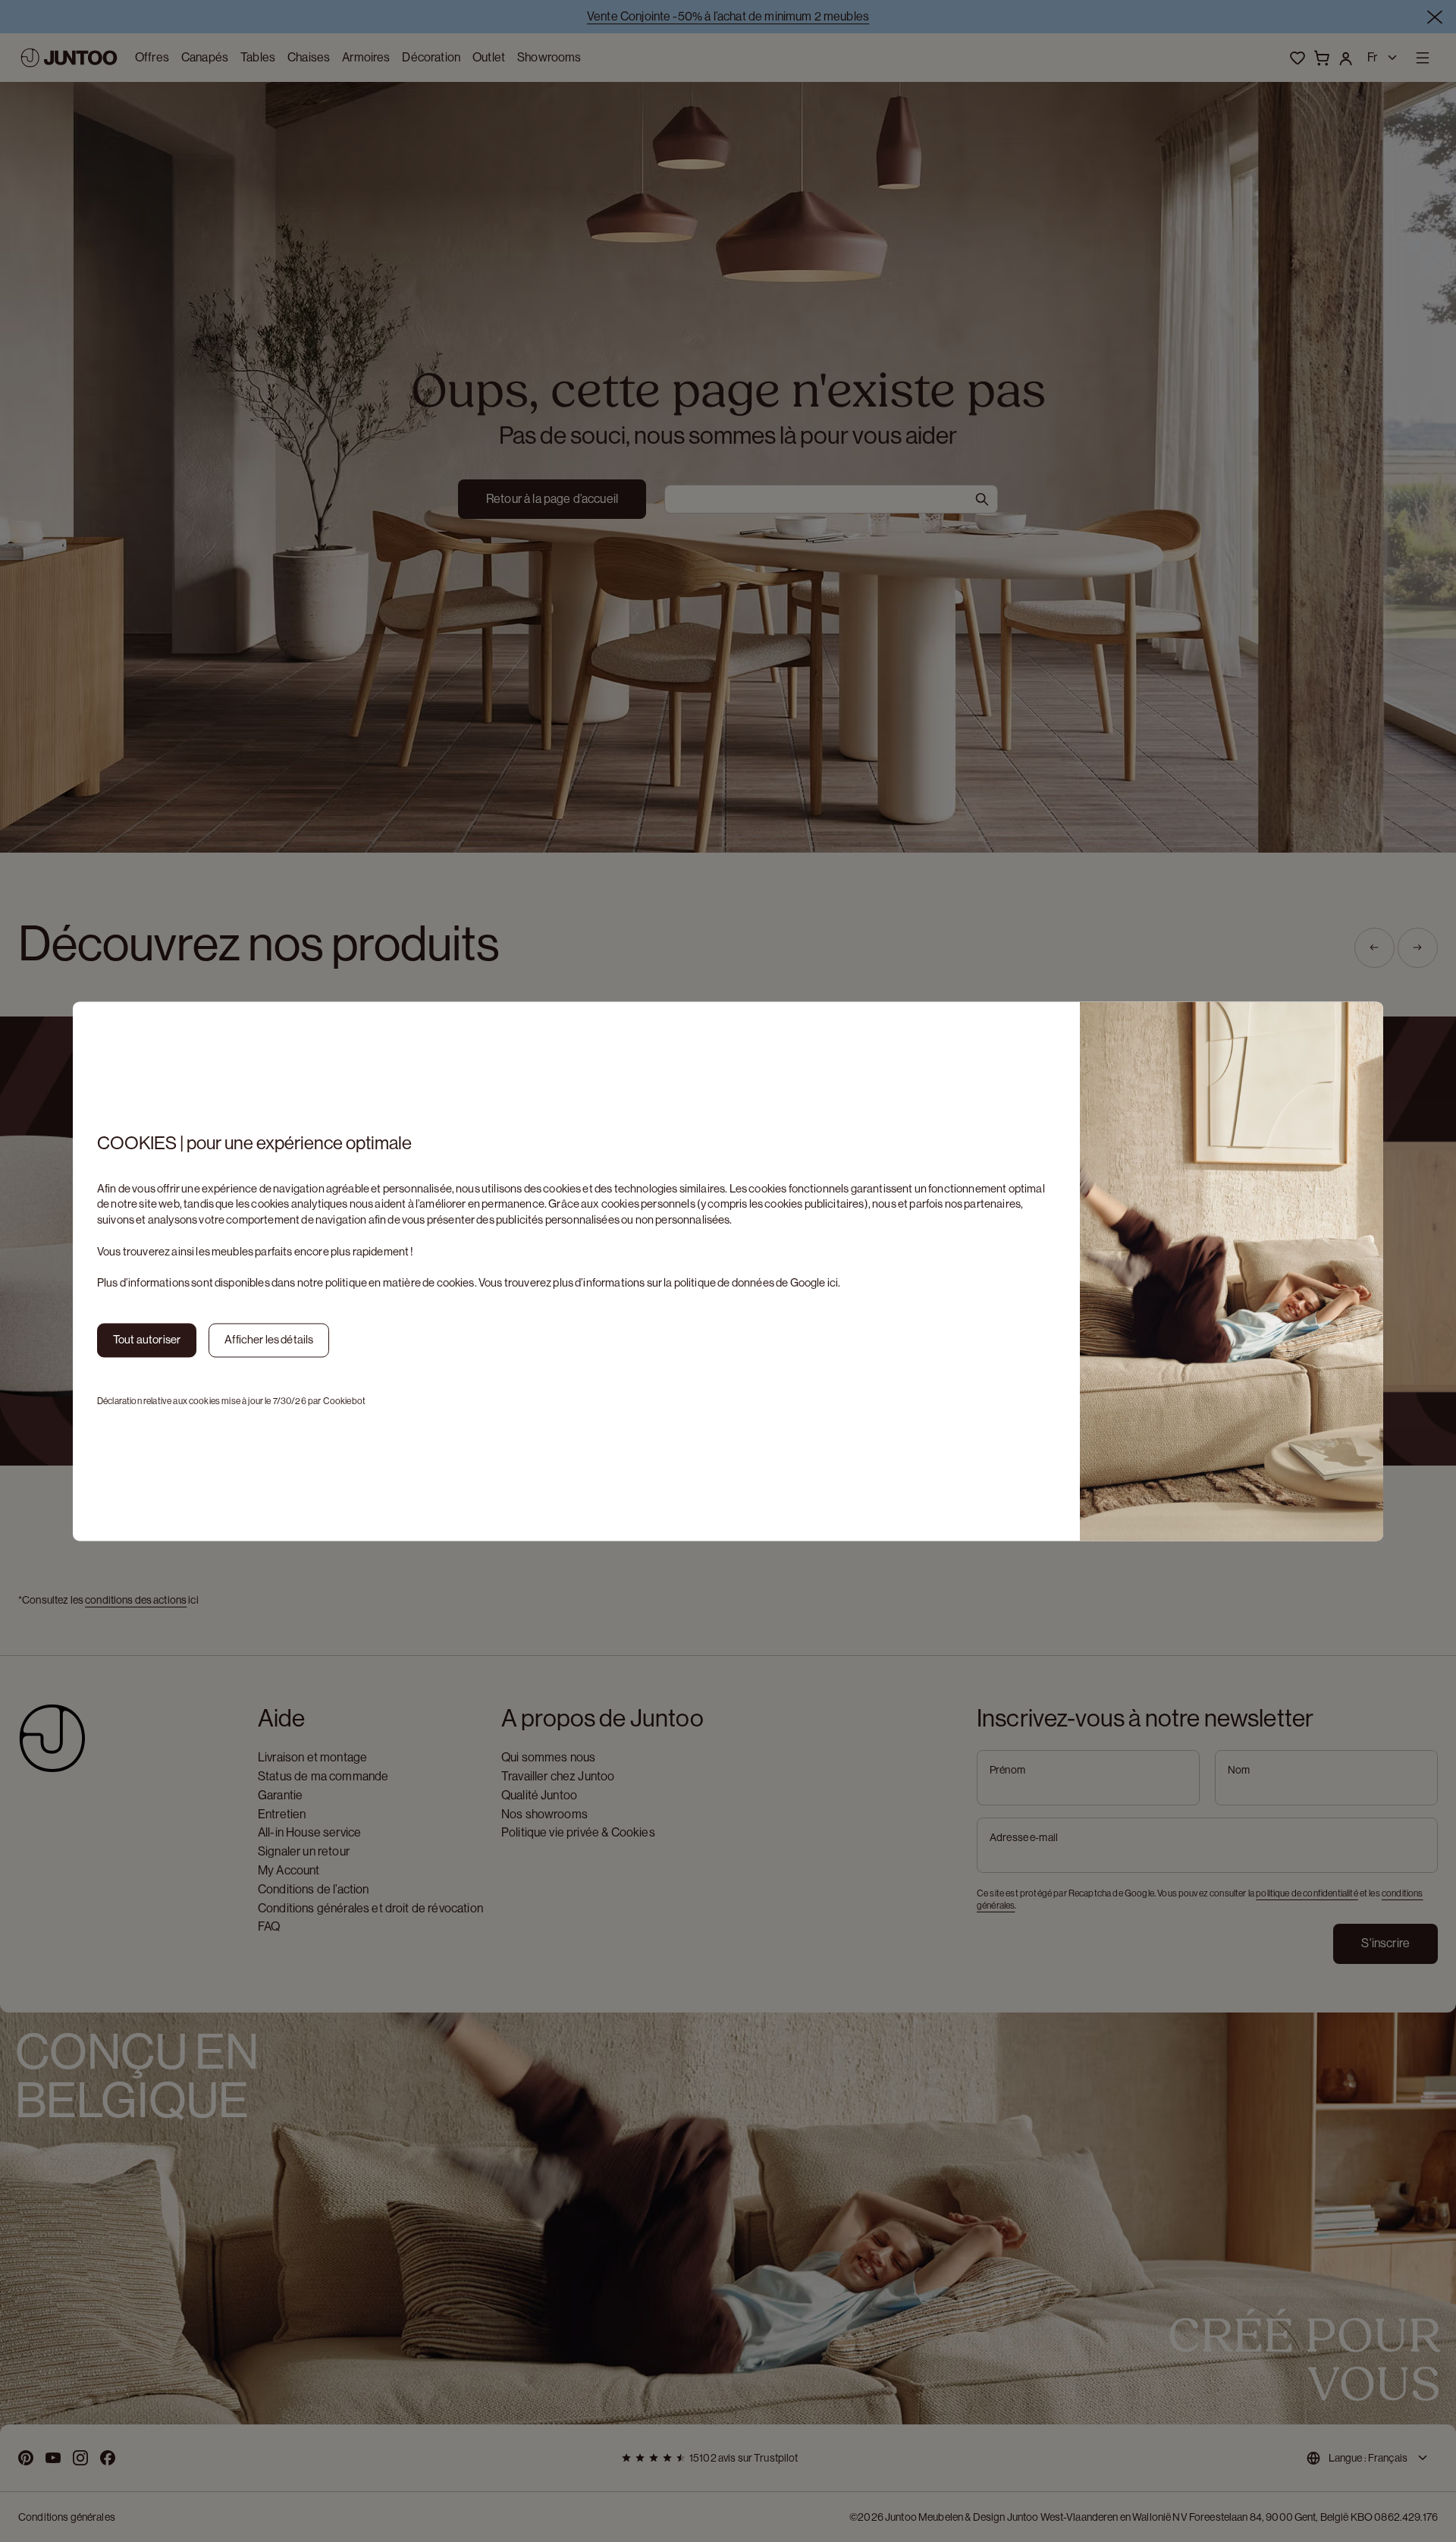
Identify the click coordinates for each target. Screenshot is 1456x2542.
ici (833, 1283)
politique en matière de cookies (400, 1283)
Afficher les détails (269, 1339)
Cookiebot (344, 1401)
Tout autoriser (147, 1339)
